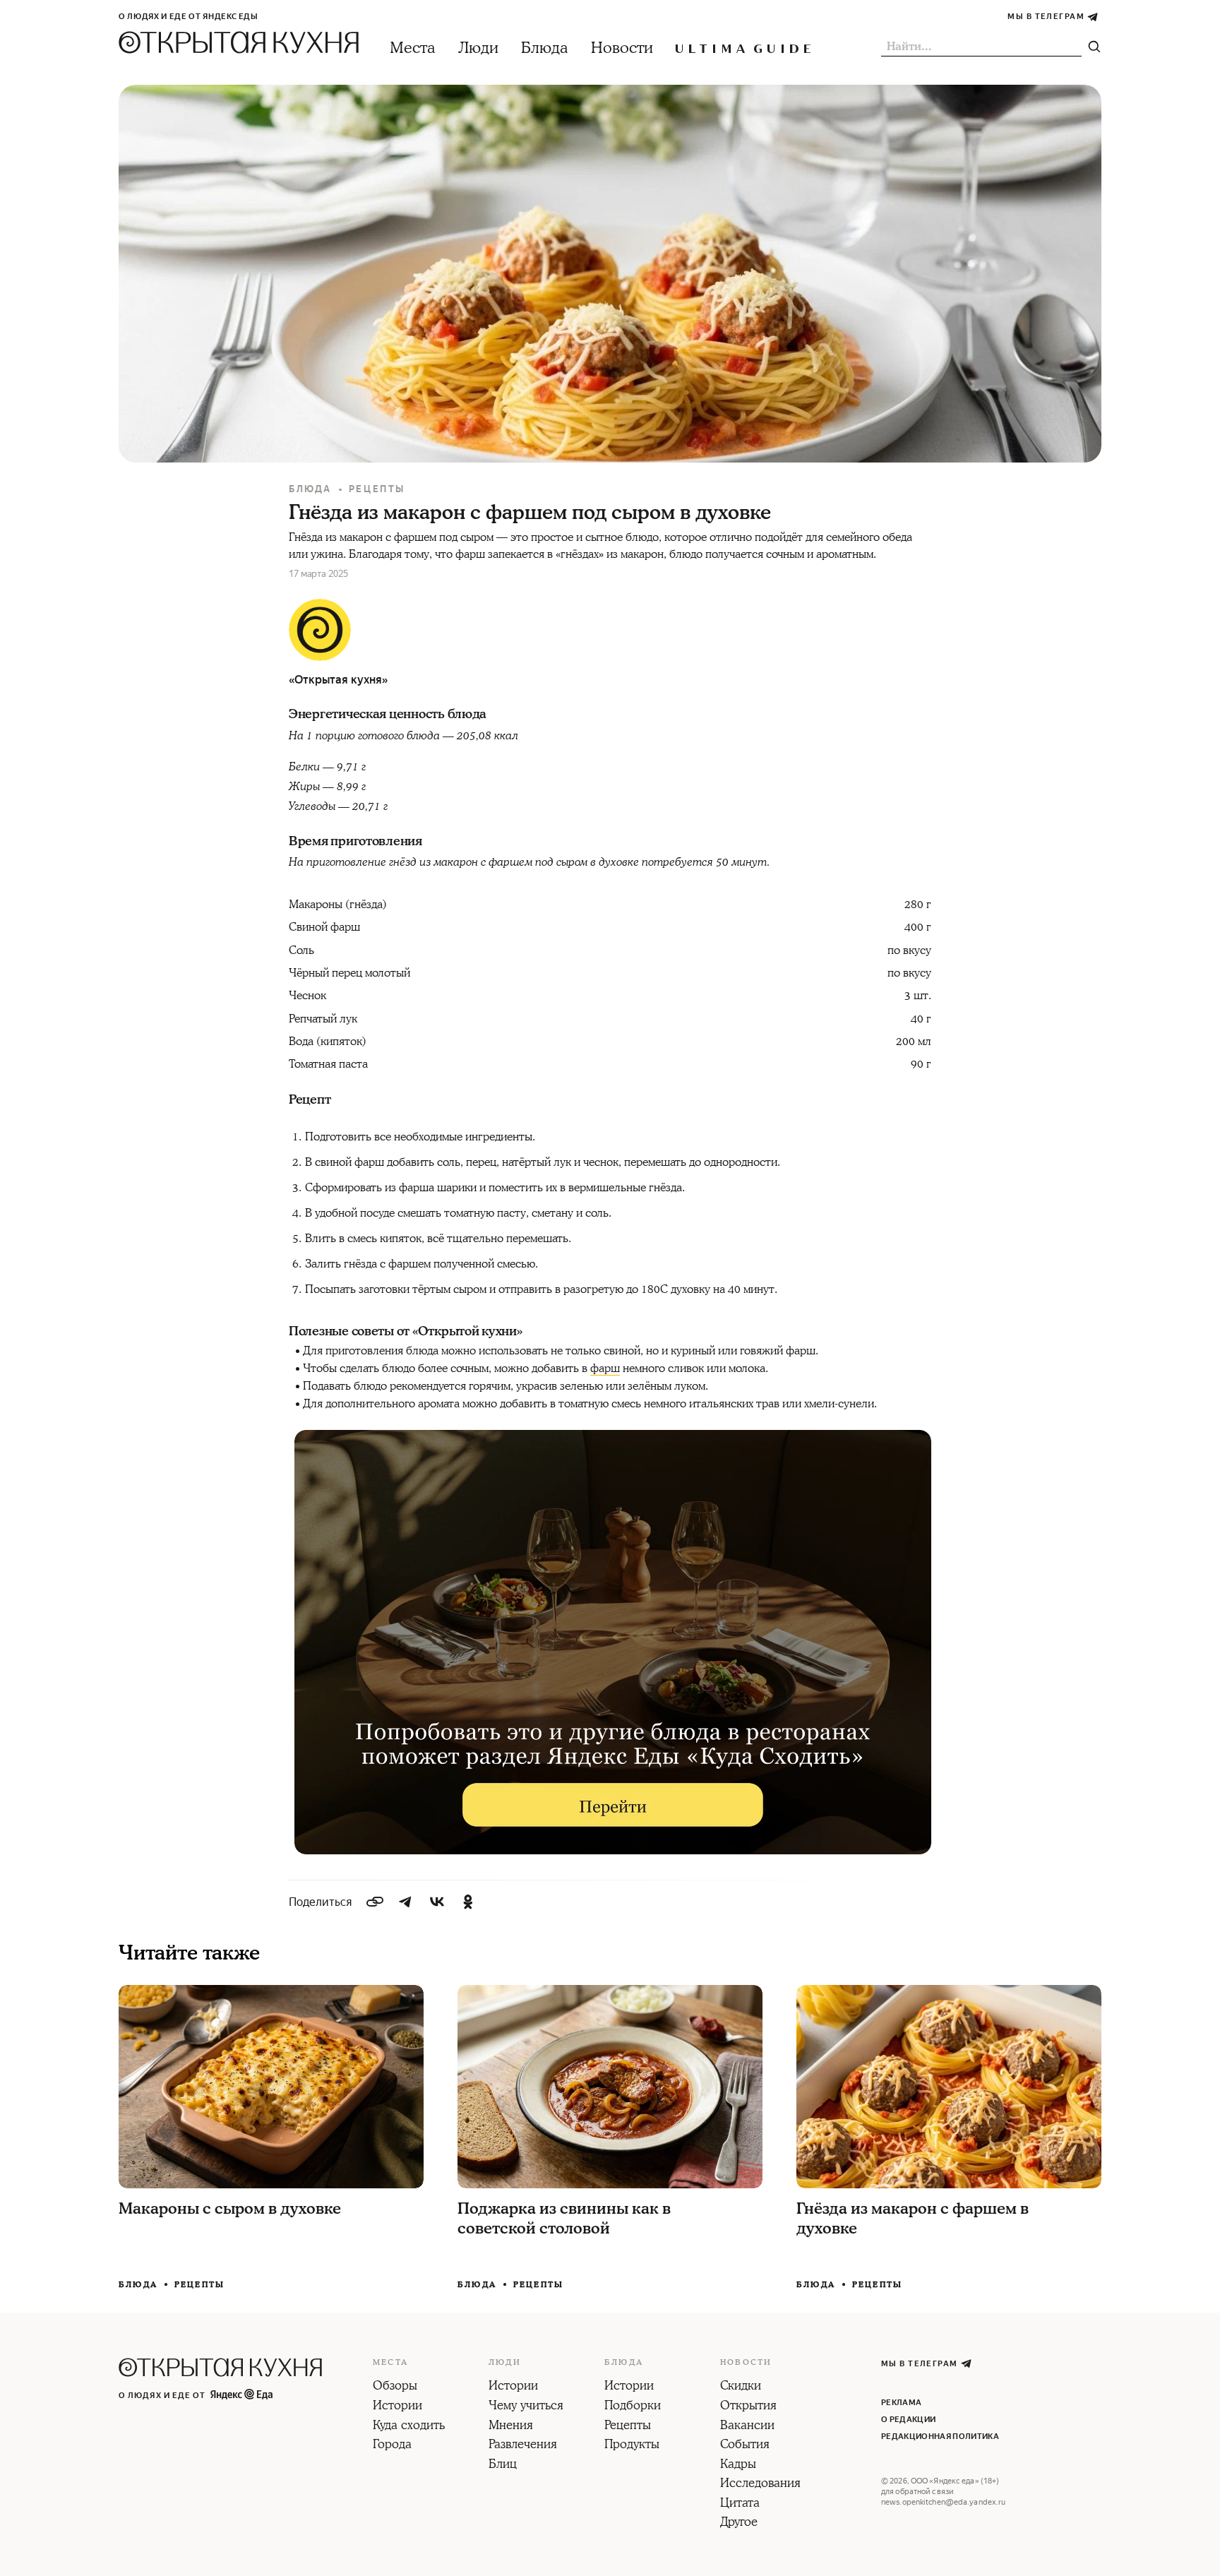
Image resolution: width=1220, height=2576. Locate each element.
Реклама (901, 2403)
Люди (478, 48)
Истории (397, 2407)
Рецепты (377, 489)
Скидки (741, 2387)
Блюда (545, 48)
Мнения (511, 2426)
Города (392, 2445)
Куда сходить (409, 2426)
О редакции (908, 2420)
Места (413, 48)
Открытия (748, 2407)
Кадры (738, 2465)
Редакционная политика (940, 2437)
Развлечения (523, 2445)
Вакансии (747, 2426)
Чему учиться (526, 2407)
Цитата (740, 2504)
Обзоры (395, 2387)
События (745, 2445)
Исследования (760, 2484)
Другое (739, 2523)
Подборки (633, 2407)
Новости (622, 48)
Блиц (503, 2465)
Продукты (632, 2445)
